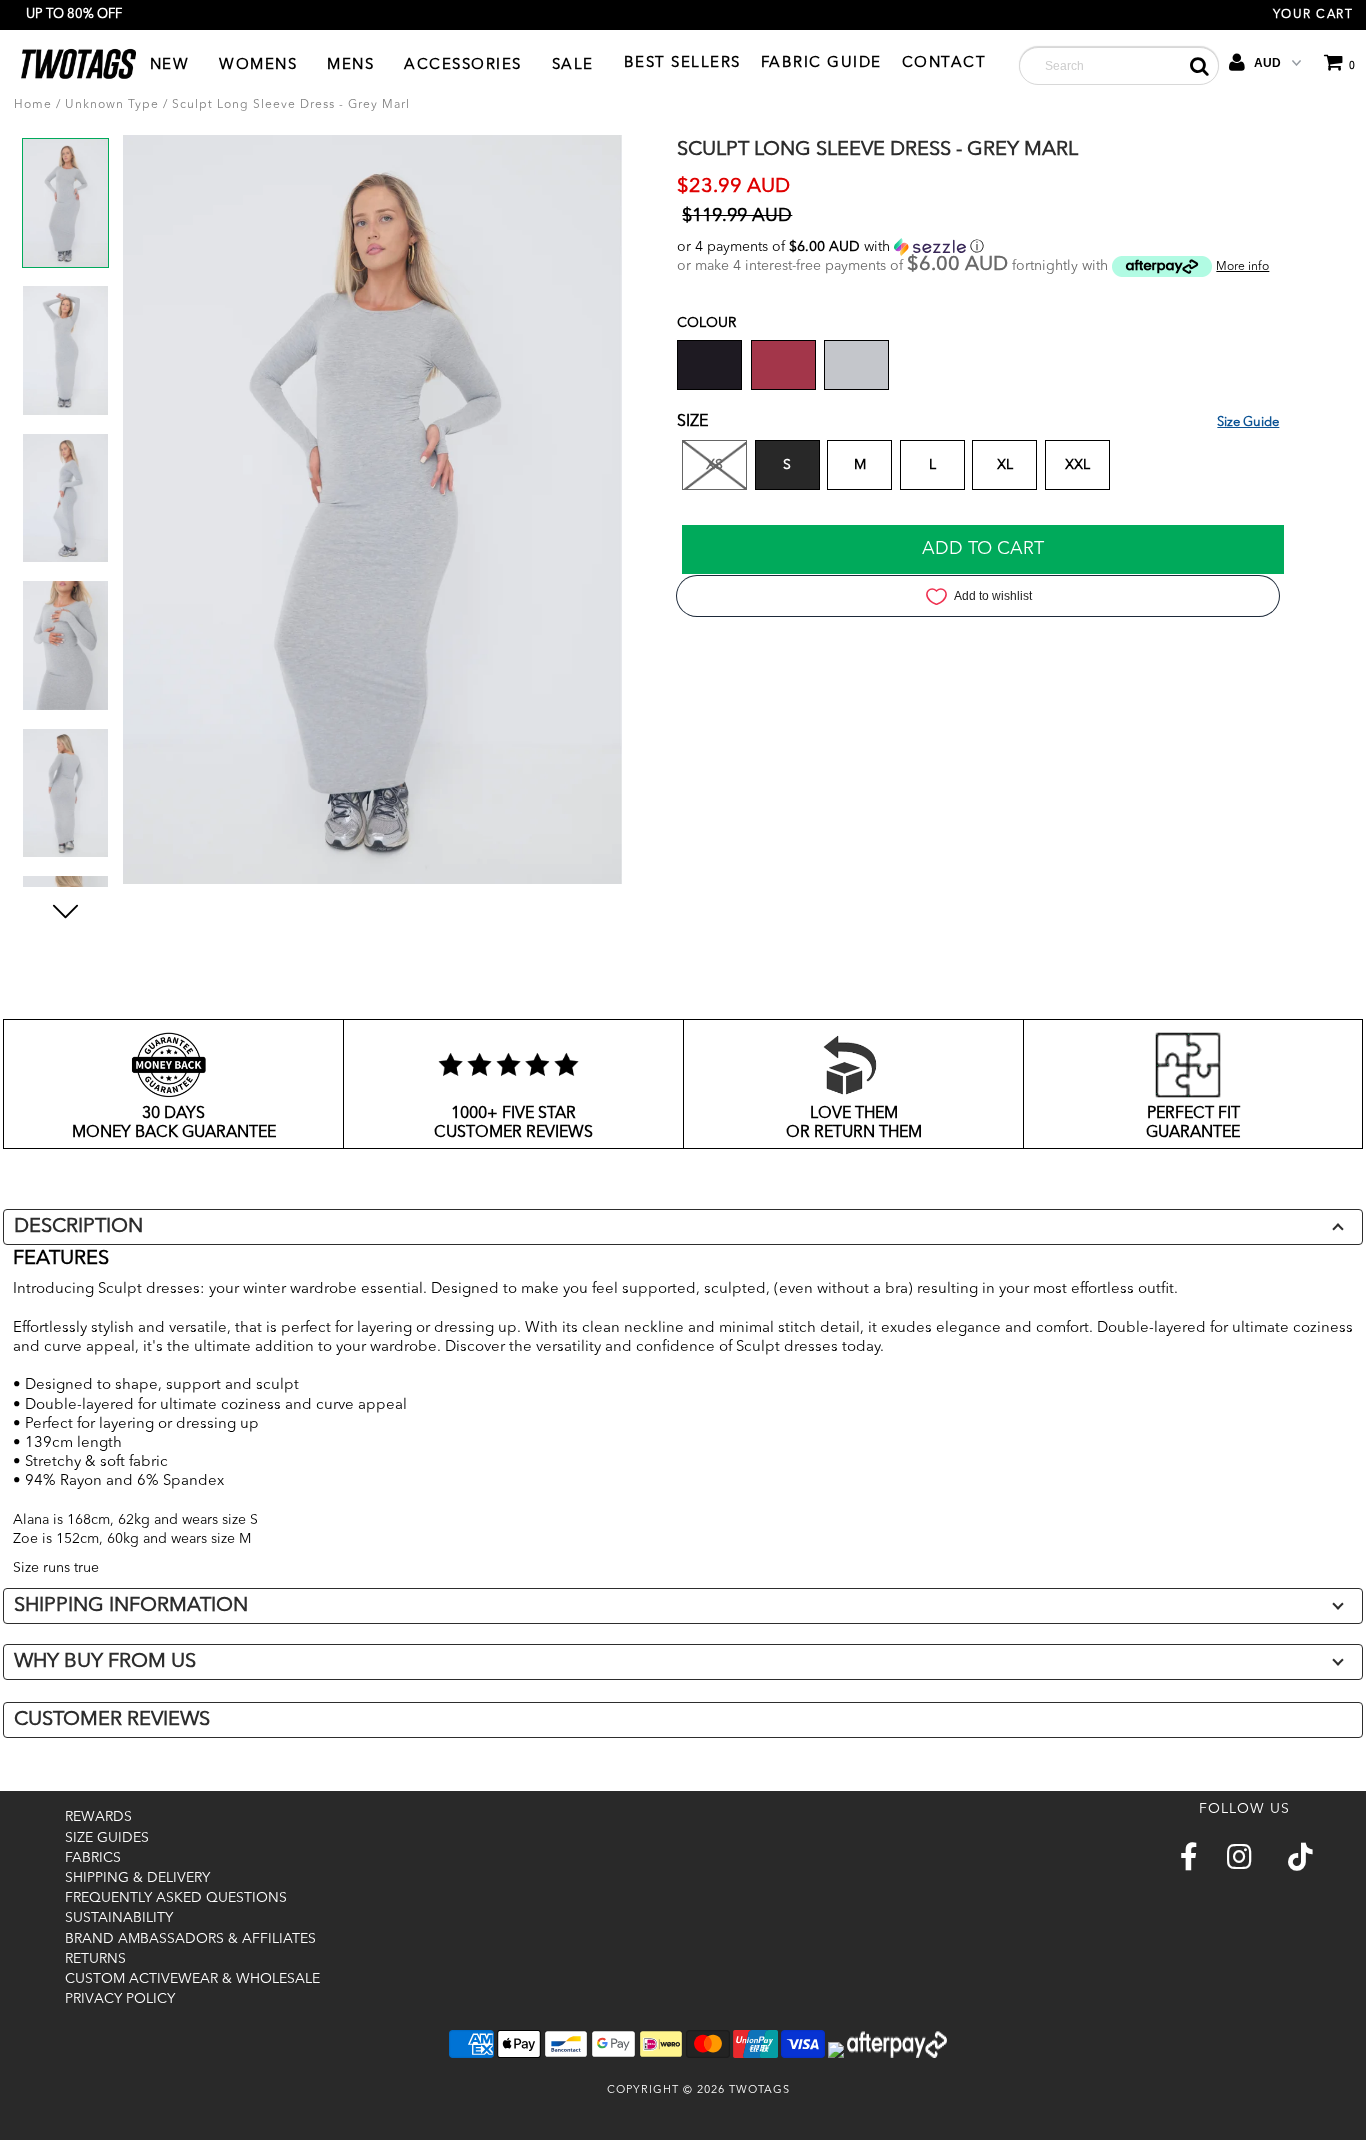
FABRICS (93, 1858)
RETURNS (95, 1959)
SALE (573, 65)
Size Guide (1248, 422)
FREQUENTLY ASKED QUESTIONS (176, 1898)
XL (1005, 465)
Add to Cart (983, 549)
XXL (1077, 465)
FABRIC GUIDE (821, 63)
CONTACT (944, 63)
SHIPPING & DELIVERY (137, 1878)
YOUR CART (1313, 15)
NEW (170, 65)
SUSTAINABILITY (119, 1918)
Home (33, 105)
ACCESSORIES (463, 65)
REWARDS (98, 1817)
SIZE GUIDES (107, 1838)
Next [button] (65, 936)
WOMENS (258, 65)
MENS (350, 65)
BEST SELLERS (682, 63)
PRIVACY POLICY (120, 1999)
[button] (978, 247)
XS (714, 465)
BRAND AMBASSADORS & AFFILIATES (190, 1939)
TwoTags (759, 2090)
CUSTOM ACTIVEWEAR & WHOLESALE (192, 1979)
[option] (66, 210)
